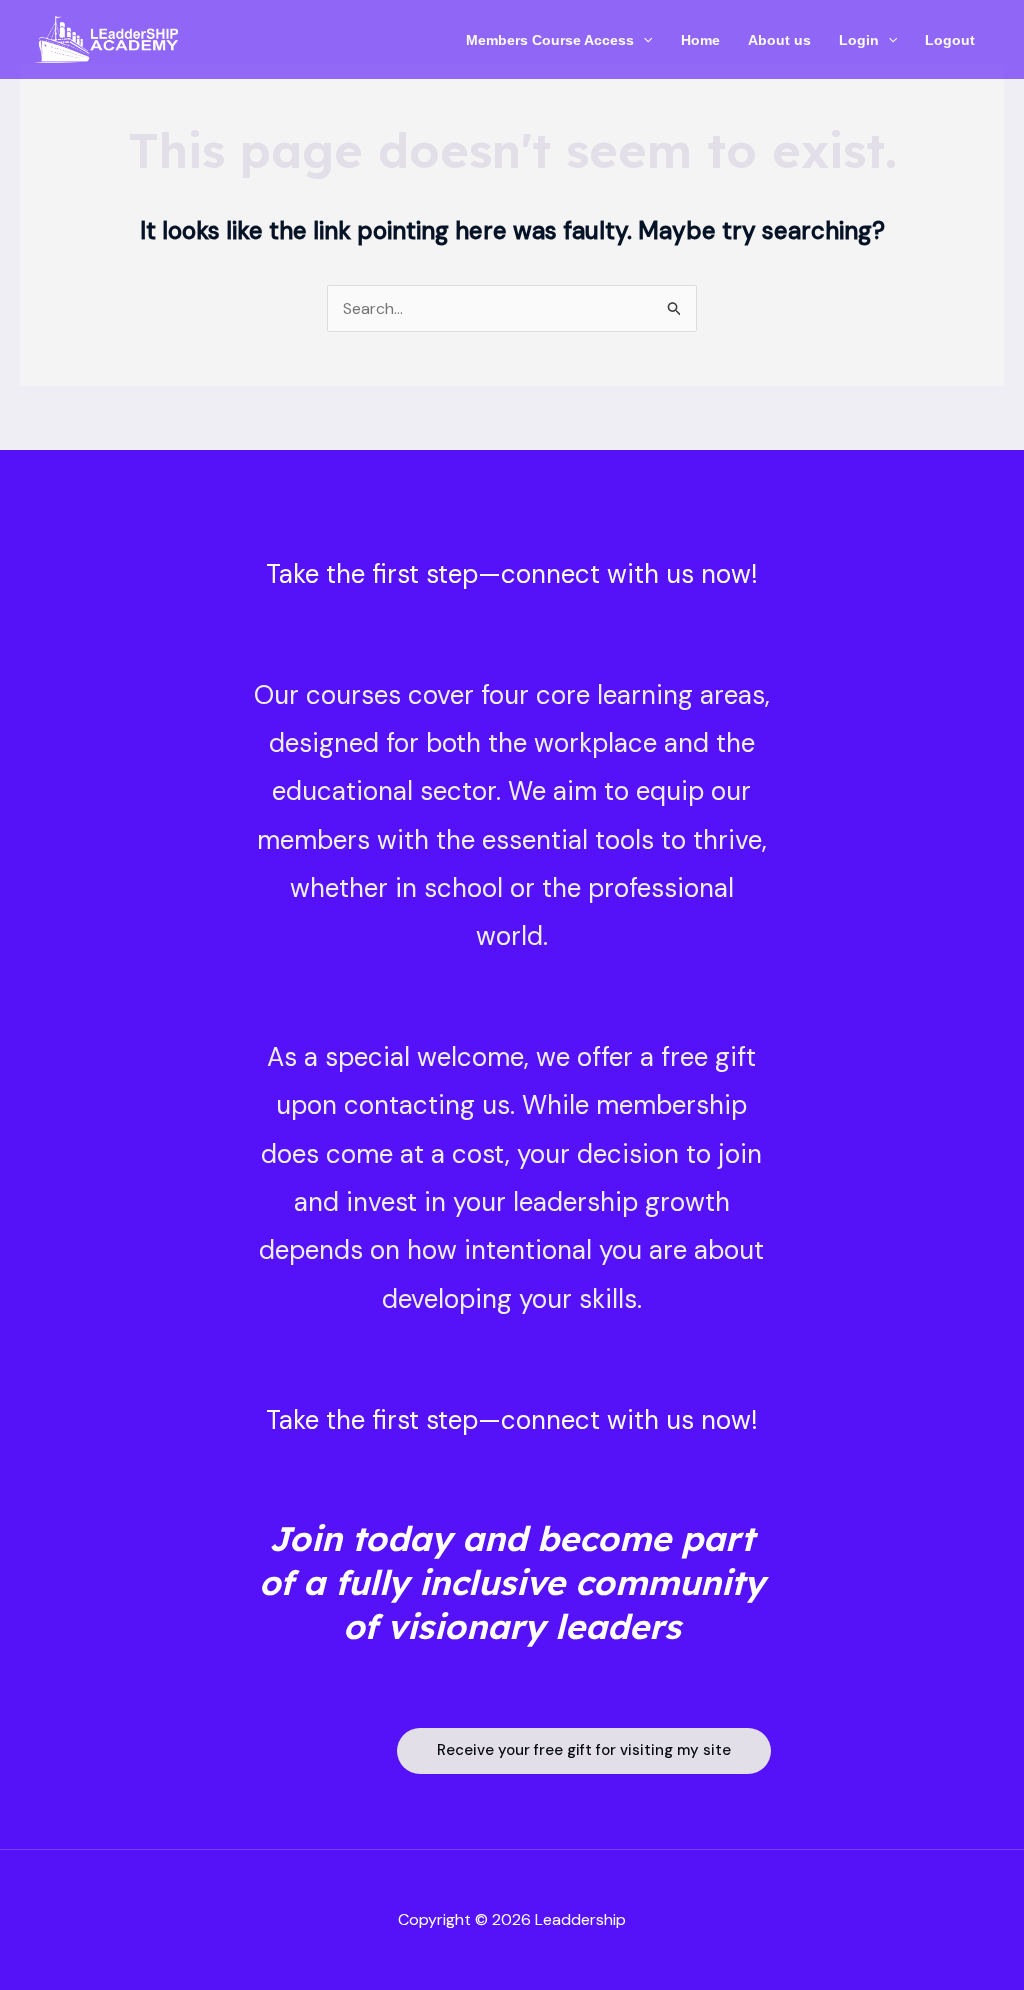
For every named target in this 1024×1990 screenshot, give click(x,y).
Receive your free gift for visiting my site (584, 1750)
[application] (643, 40)
